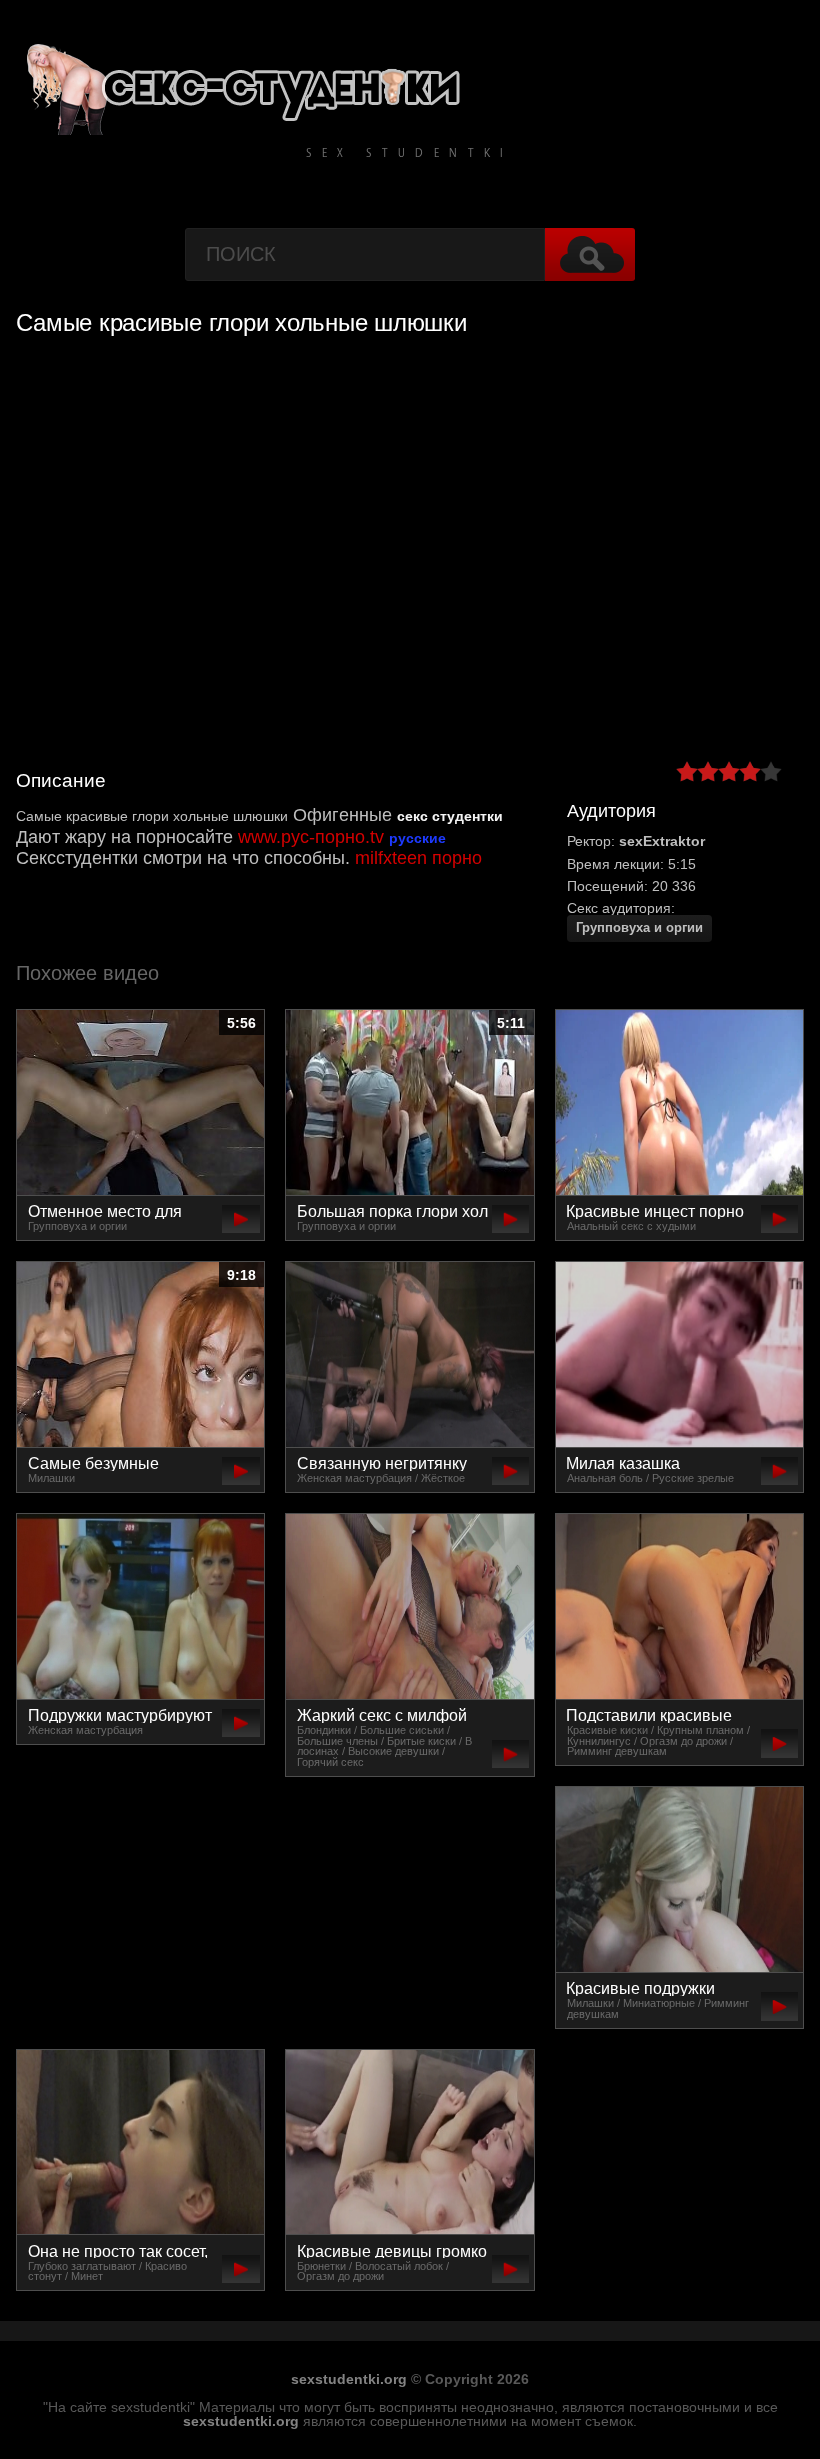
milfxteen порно (418, 858)
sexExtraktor (662, 841)
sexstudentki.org (349, 2379)
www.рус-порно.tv (311, 837)
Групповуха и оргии (639, 927)
